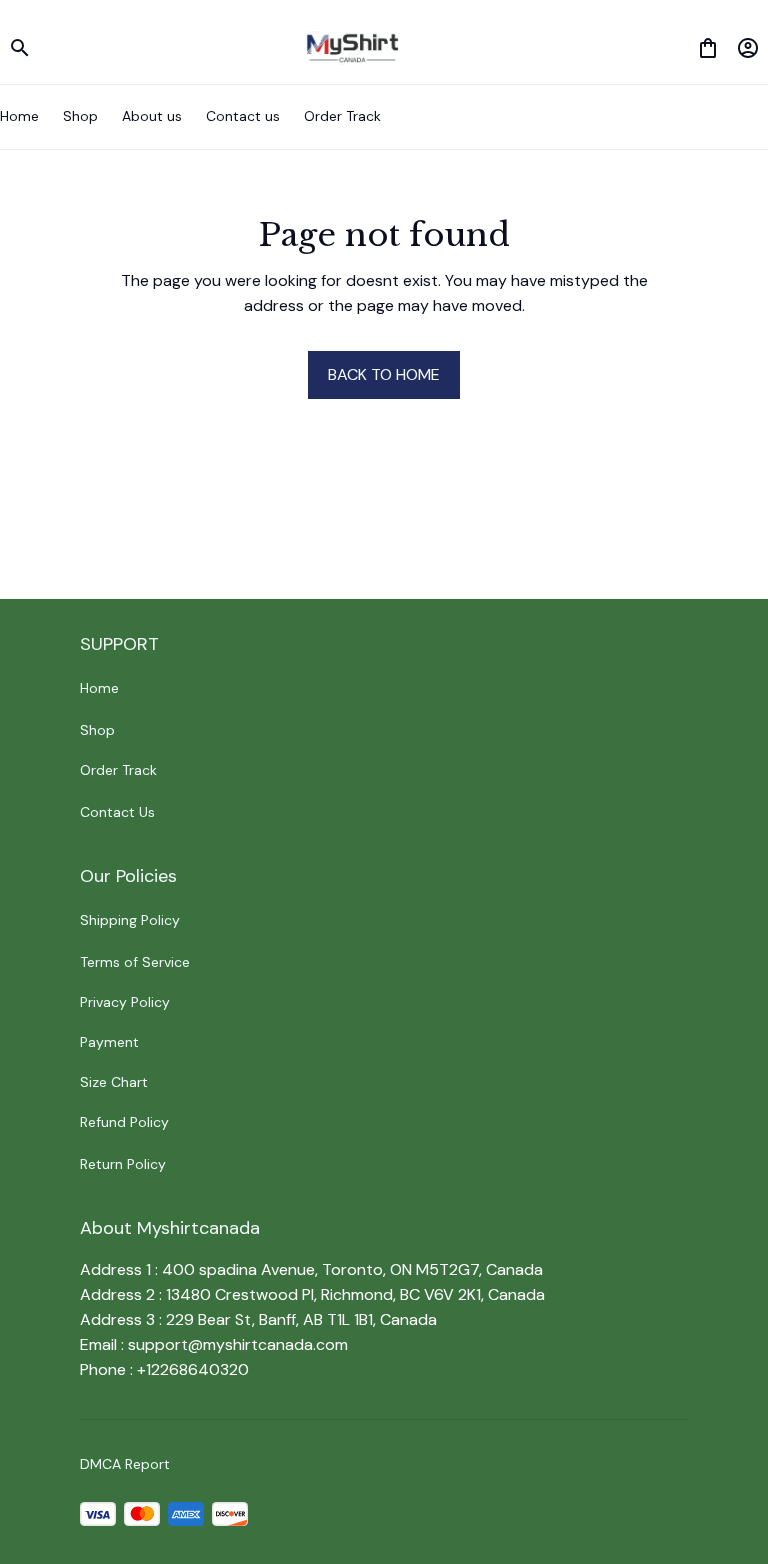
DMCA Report (125, 1464)
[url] (238, 1345)
